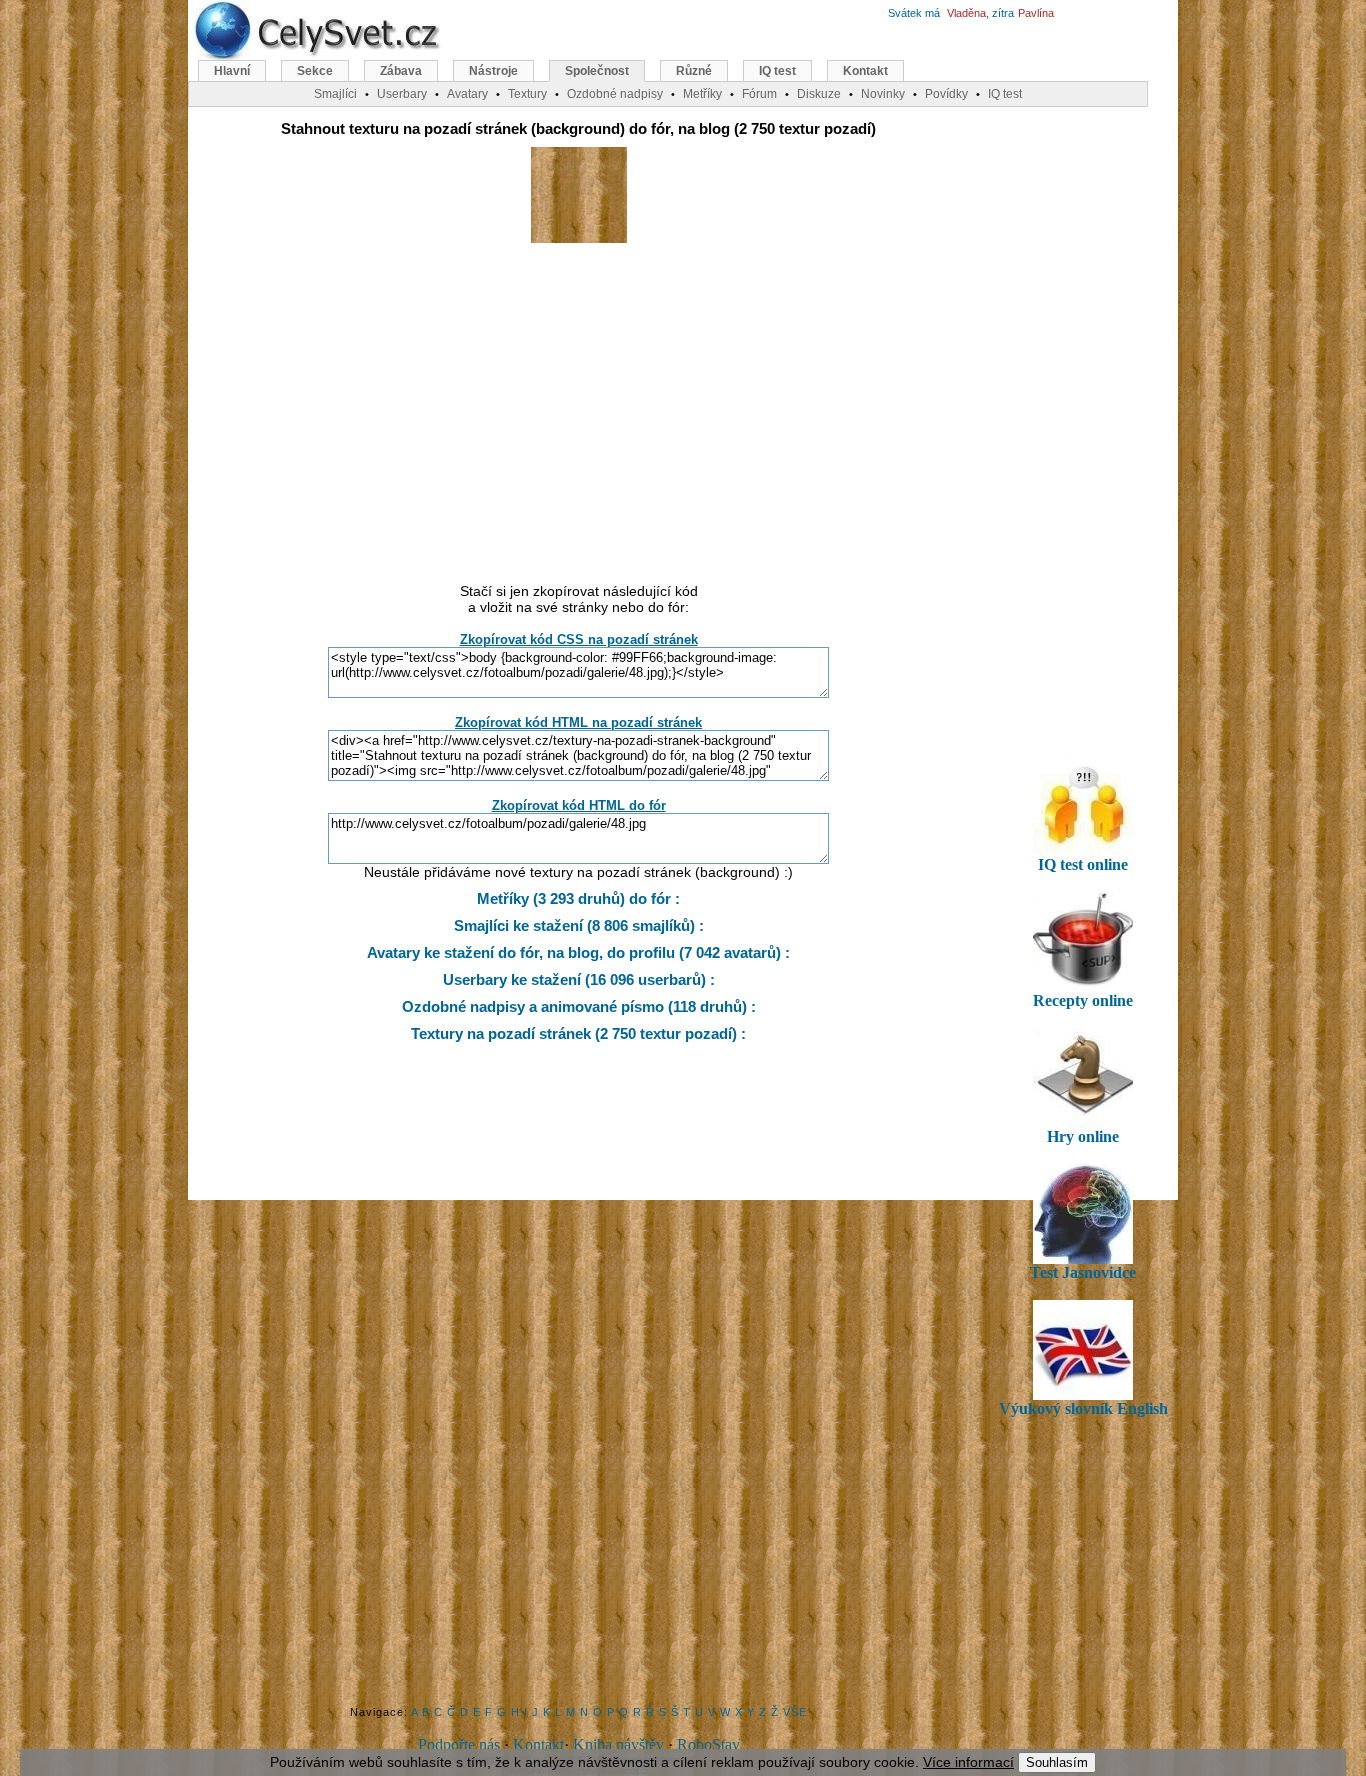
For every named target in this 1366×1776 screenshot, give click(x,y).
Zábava (401, 71)
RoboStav (708, 1744)
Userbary (402, 94)
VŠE (795, 1712)
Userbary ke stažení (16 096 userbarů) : (579, 979)
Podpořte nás (459, 1744)
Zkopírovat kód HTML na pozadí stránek (578, 722)
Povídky (946, 94)
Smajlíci (335, 94)
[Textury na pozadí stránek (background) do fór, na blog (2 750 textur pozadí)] (579, 237)
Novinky (883, 94)
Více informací (968, 1762)
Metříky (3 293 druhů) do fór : (578, 898)
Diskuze (819, 94)
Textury (527, 94)
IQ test (777, 71)
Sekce (315, 71)
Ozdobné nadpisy (615, 94)
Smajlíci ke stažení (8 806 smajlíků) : (579, 925)
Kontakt (538, 1744)
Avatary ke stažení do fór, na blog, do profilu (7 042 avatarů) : (578, 952)
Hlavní (232, 71)
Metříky (702, 94)
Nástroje (493, 71)
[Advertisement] (579, 413)
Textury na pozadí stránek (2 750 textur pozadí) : (578, 1033)
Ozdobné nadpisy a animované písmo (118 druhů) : (579, 1006)
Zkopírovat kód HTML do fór (579, 805)
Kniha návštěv (618, 1744)
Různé (694, 71)
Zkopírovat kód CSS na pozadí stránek (579, 639)
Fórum (759, 94)
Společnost (597, 71)
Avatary (467, 94)
